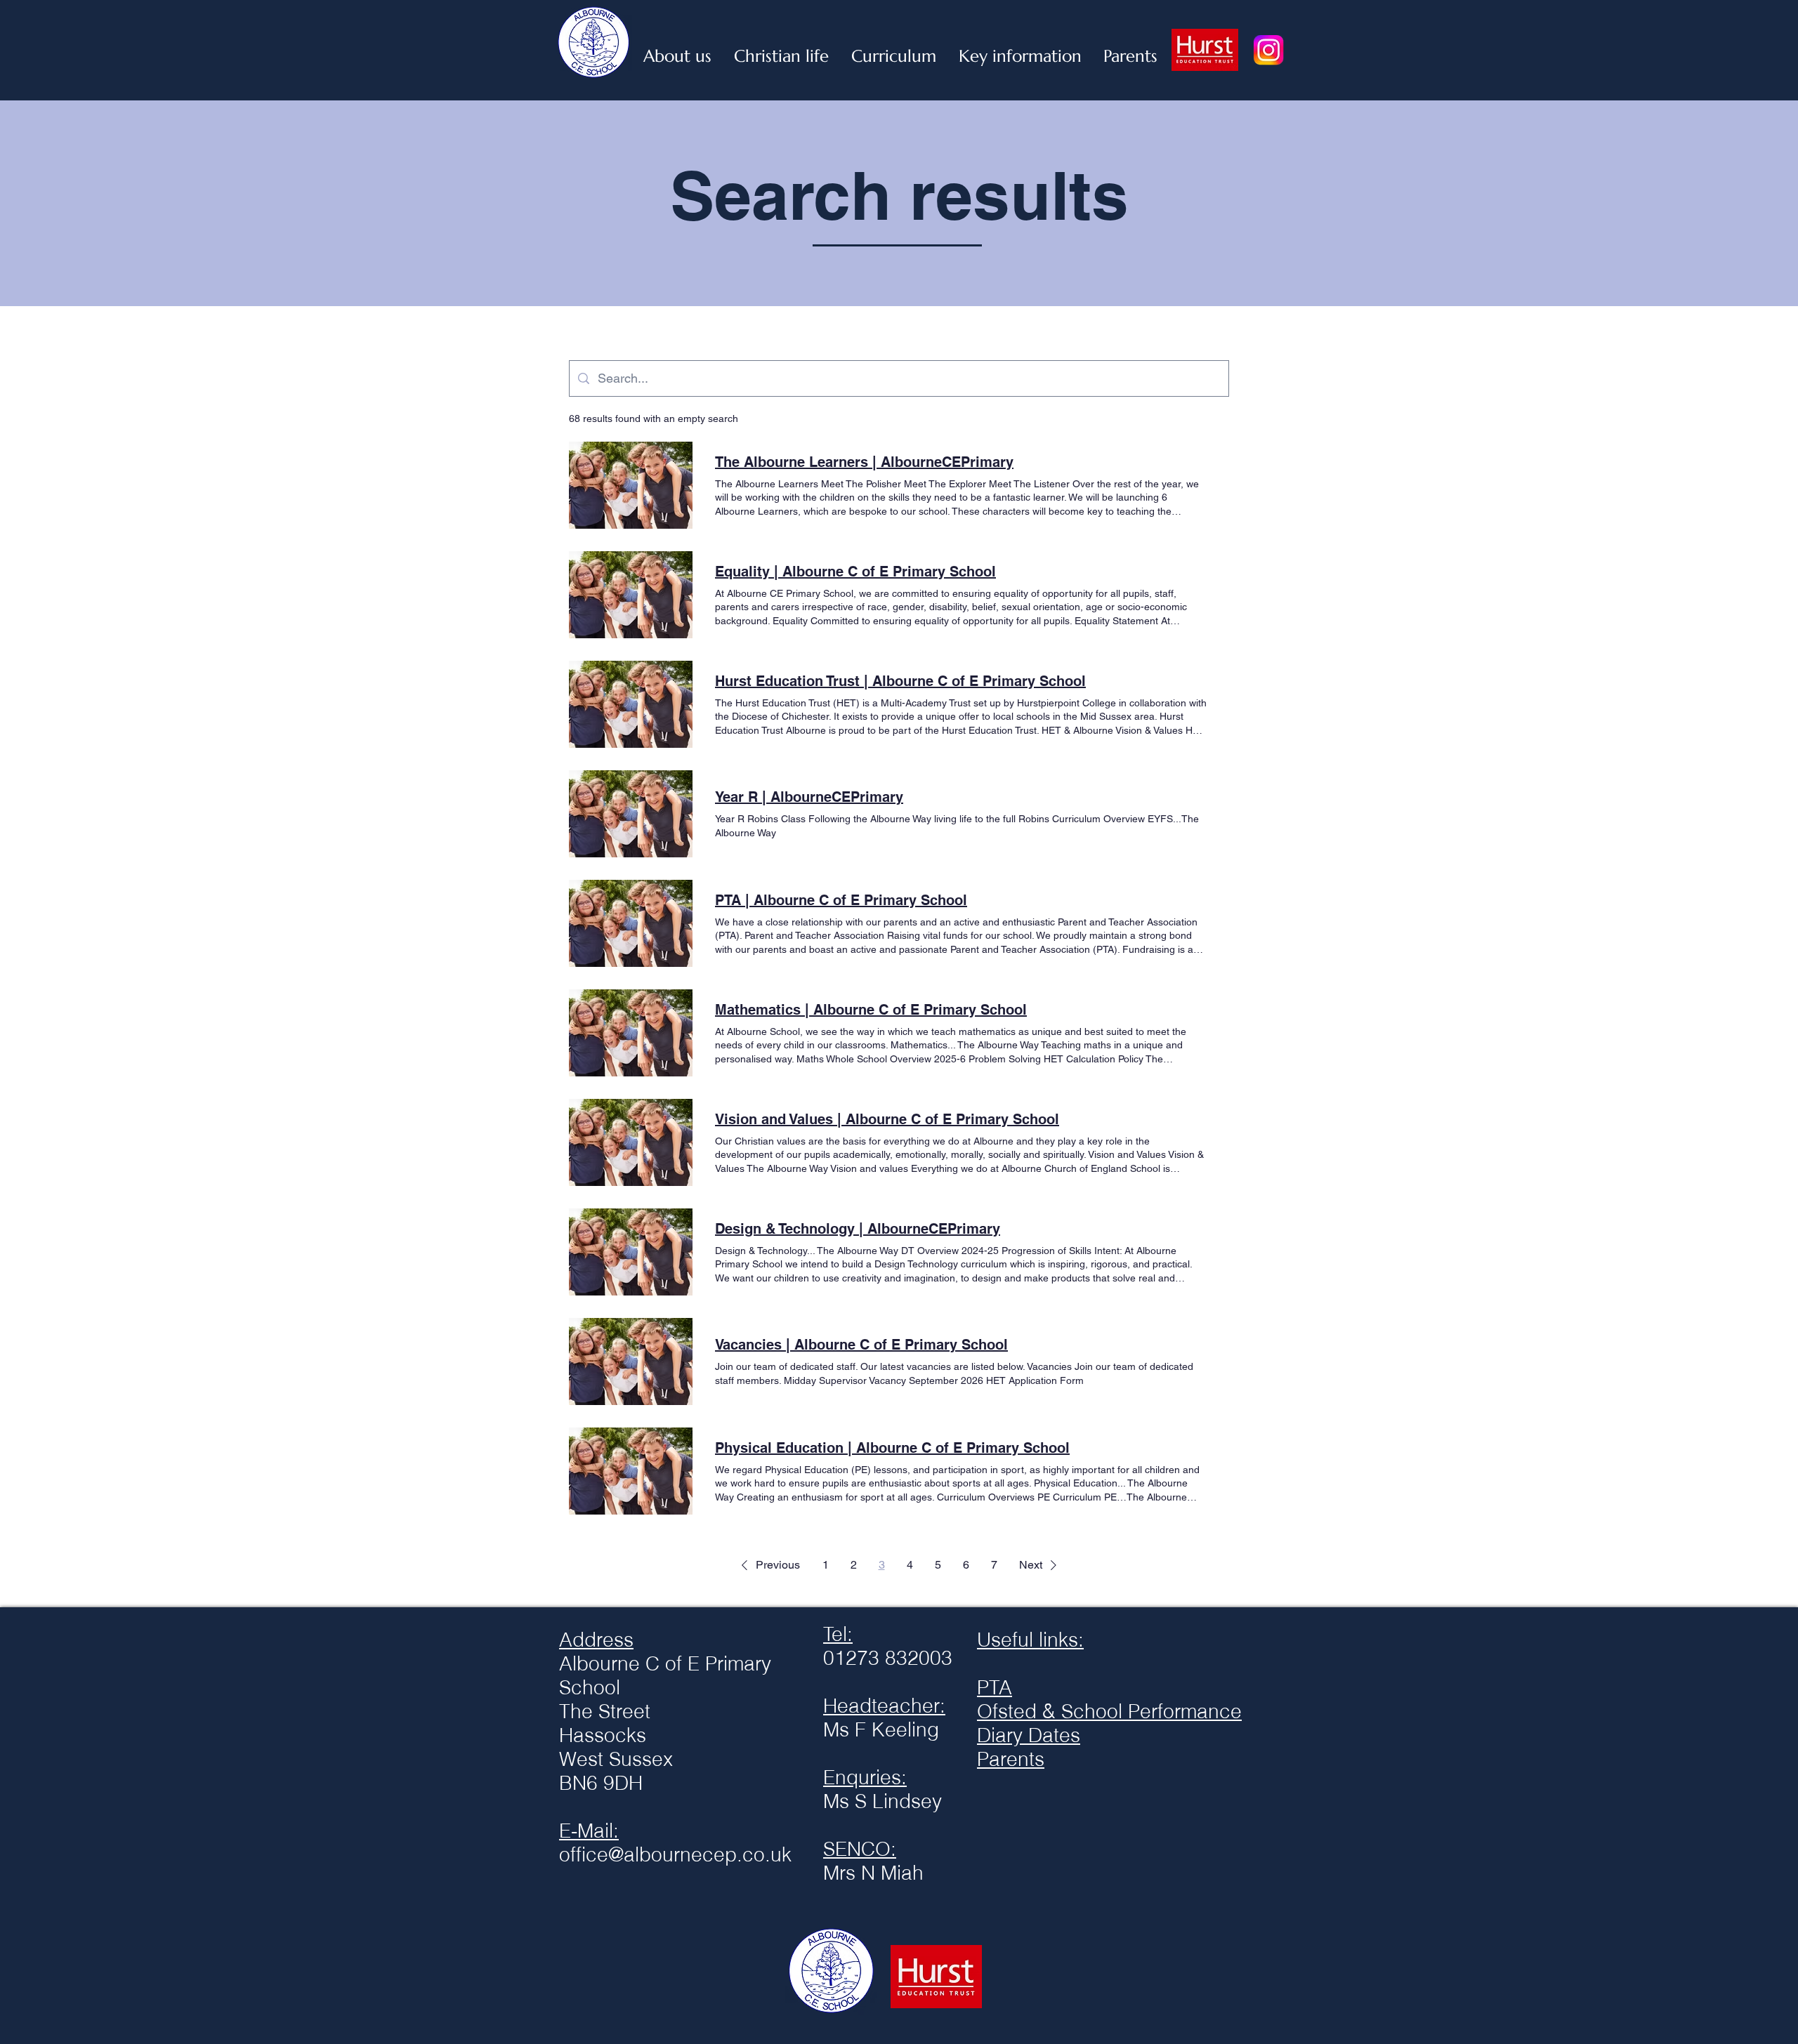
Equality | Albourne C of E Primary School (855, 572)
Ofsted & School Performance (1109, 1711)
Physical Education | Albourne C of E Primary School (892, 1448)
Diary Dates (1029, 1735)
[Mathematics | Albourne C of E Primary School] (631, 1033)
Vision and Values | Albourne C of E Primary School (887, 1119)
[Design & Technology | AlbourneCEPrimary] (631, 1252)
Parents (1011, 1759)
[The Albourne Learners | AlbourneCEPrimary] (631, 485)
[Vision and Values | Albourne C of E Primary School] (631, 1142)
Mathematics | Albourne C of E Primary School (871, 1010)
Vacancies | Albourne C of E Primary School (861, 1345)
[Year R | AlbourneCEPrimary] (631, 814)
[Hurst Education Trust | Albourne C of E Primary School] (631, 704)
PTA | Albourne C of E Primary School (841, 900)
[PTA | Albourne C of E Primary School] (631, 923)
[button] (768, 1565)
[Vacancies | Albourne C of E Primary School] (631, 1361)
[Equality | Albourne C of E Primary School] (631, 595)
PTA (995, 1687)
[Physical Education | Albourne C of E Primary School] (631, 1471)
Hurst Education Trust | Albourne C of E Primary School (900, 681)
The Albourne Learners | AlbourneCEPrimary (864, 462)
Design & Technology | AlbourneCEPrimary (858, 1229)
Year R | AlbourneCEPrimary (809, 797)
